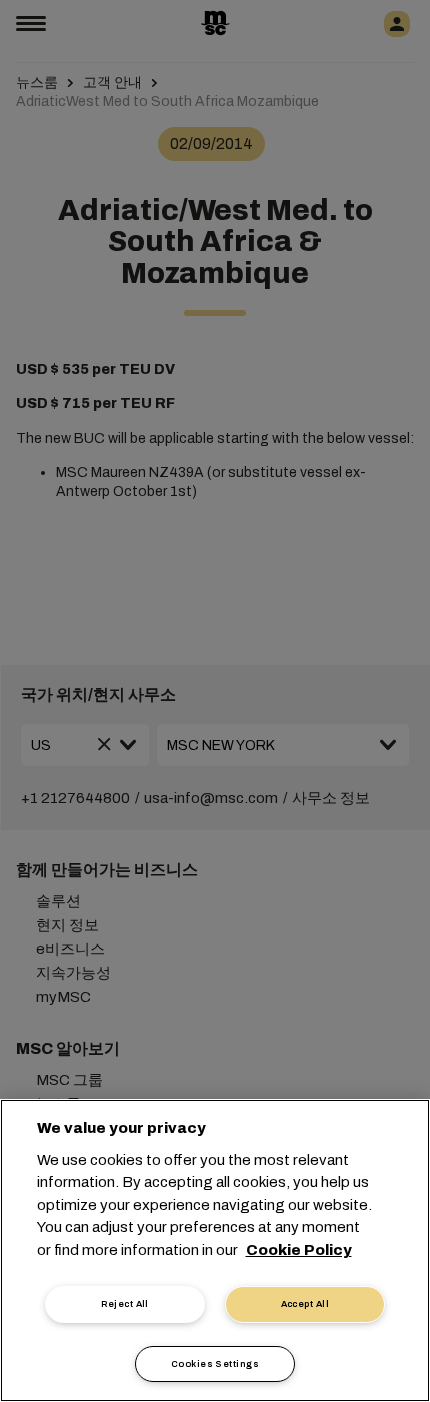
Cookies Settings (215, 1364)
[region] (215, 1250)
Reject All (125, 1304)
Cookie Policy (299, 1250)
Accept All (305, 1304)
